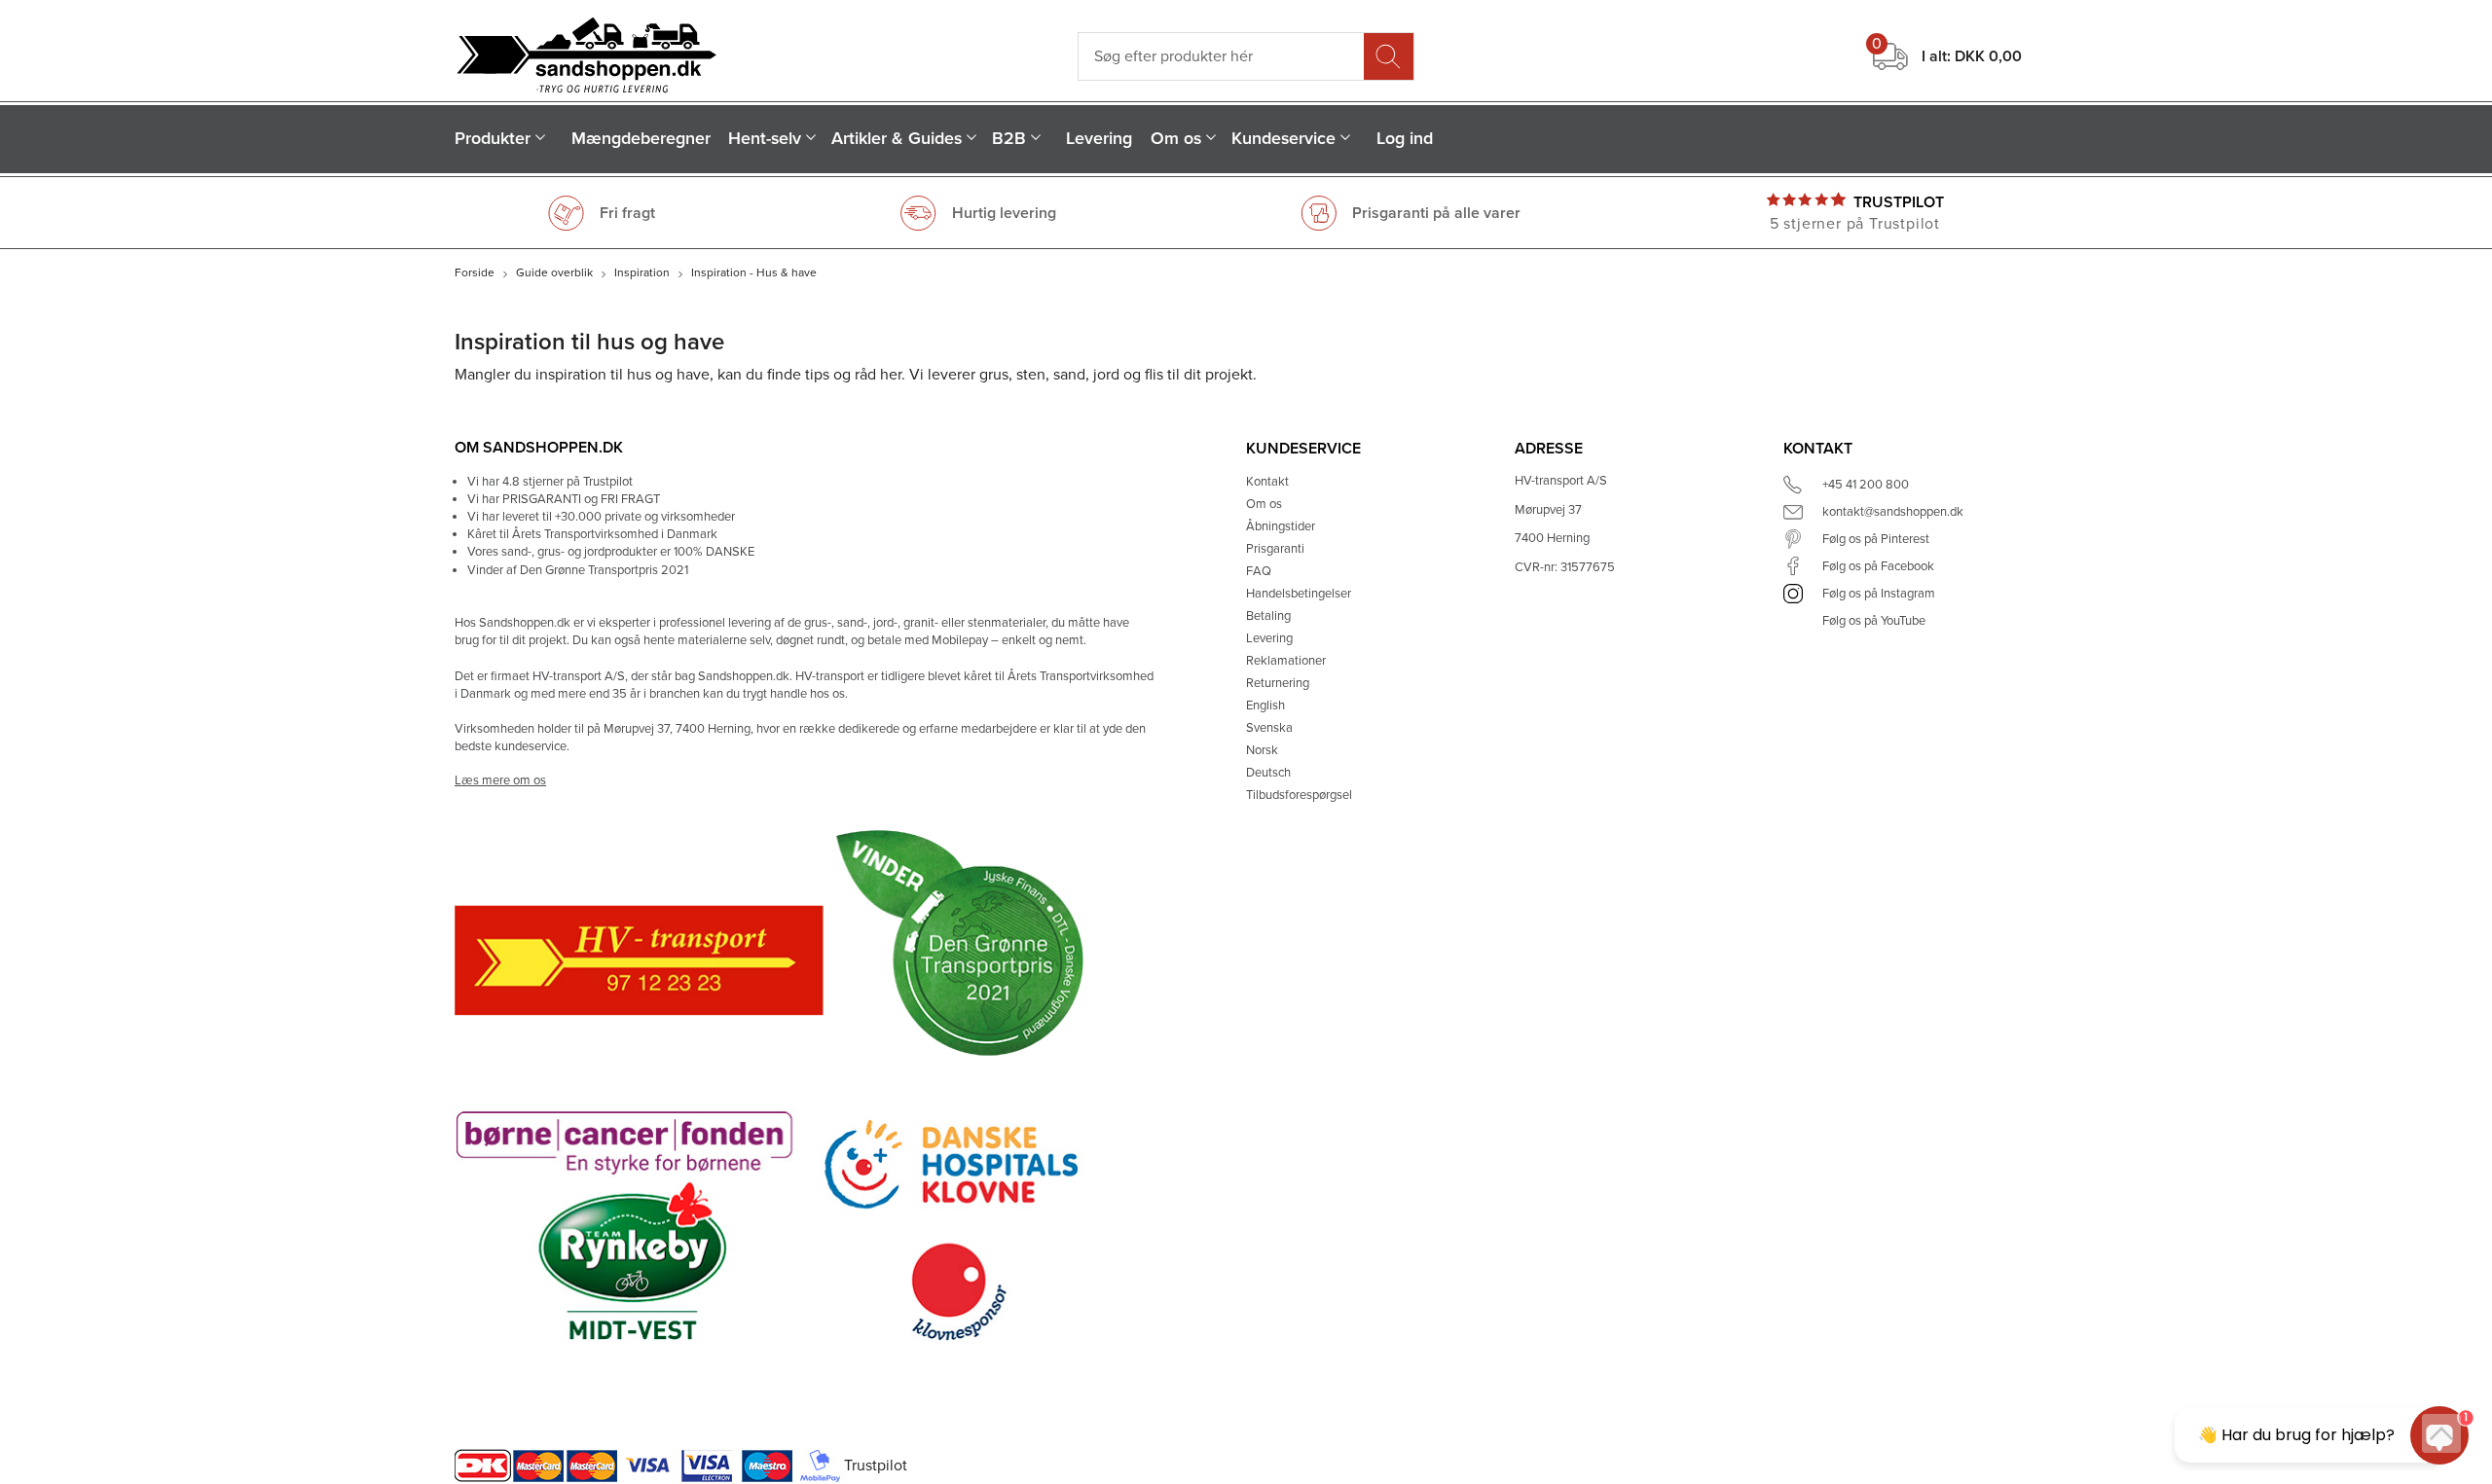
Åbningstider (1281, 526)
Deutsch (1268, 773)
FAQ (1259, 571)
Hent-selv (765, 139)
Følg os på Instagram (1879, 594)
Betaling (1268, 616)
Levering (1099, 139)
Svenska (1269, 728)
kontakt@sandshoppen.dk (1893, 512)
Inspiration (642, 272)
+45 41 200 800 (1866, 485)
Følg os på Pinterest (1876, 539)
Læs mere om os (500, 780)
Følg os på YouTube (1874, 621)
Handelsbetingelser (1299, 594)
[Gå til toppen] (2441, 1433)
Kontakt (1267, 482)
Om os (1176, 139)
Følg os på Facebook (1878, 566)
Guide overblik (554, 272)
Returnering (1278, 683)
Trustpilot (1899, 202)
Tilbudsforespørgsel (1299, 795)
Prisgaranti (1275, 549)
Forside (475, 272)
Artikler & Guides (897, 139)
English (1265, 706)
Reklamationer (1286, 661)
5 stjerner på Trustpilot (1855, 224)
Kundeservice (1283, 139)
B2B (1009, 139)
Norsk (1262, 750)
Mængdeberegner (641, 139)
